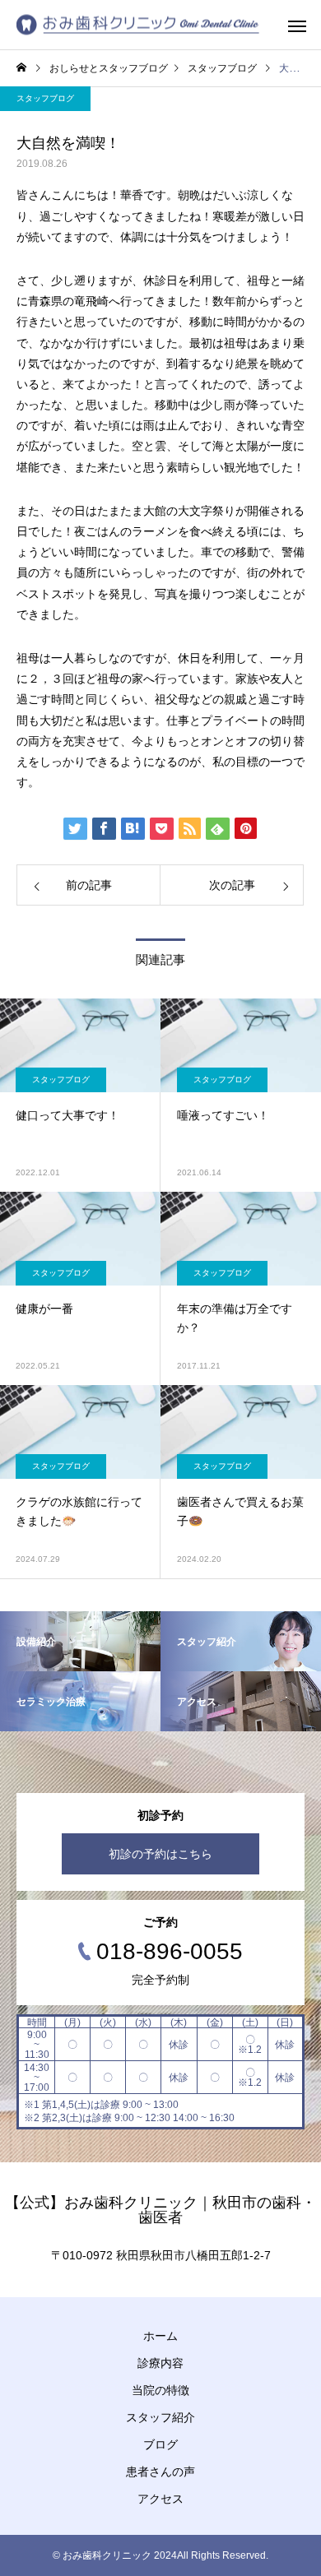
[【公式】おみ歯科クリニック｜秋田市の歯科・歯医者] (138, 25)
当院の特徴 (160, 2390)
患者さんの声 (160, 2472)
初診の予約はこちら (160, 1854)
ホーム (160, 2336)
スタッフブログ (45, 98)
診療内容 (160, 2363)
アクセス (160, 2499)
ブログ (160, 2444)
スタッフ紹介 (160, 2417)
